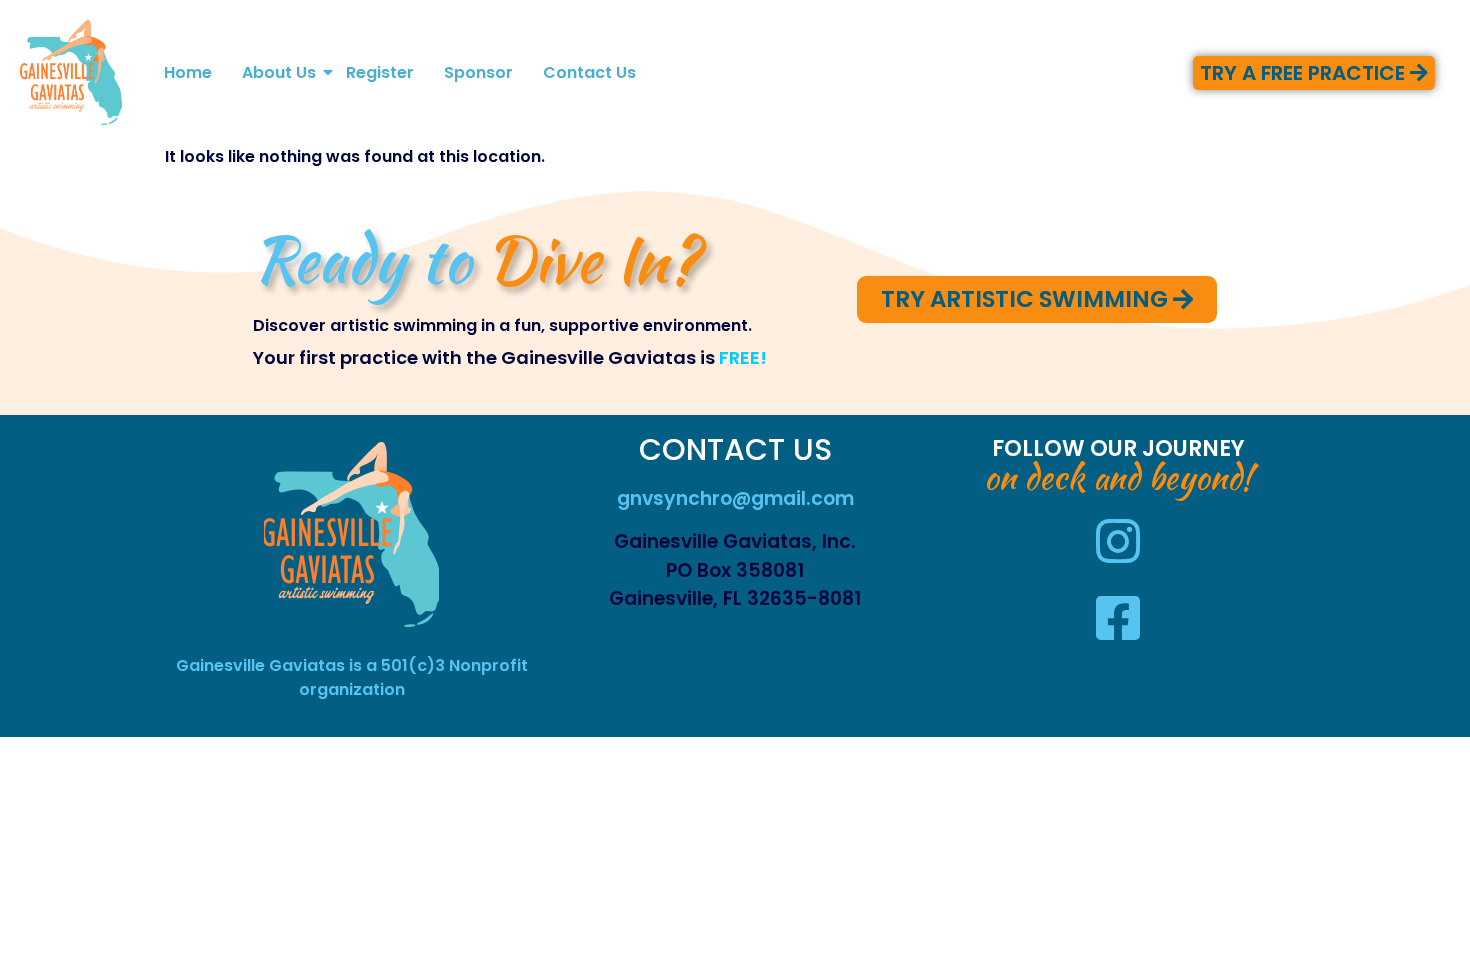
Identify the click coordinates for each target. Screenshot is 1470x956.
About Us (279, 72)
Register (380, 72)
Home (188, 72)
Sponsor (478, 72)
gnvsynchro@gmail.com (735, 498)
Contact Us (589, 72)
